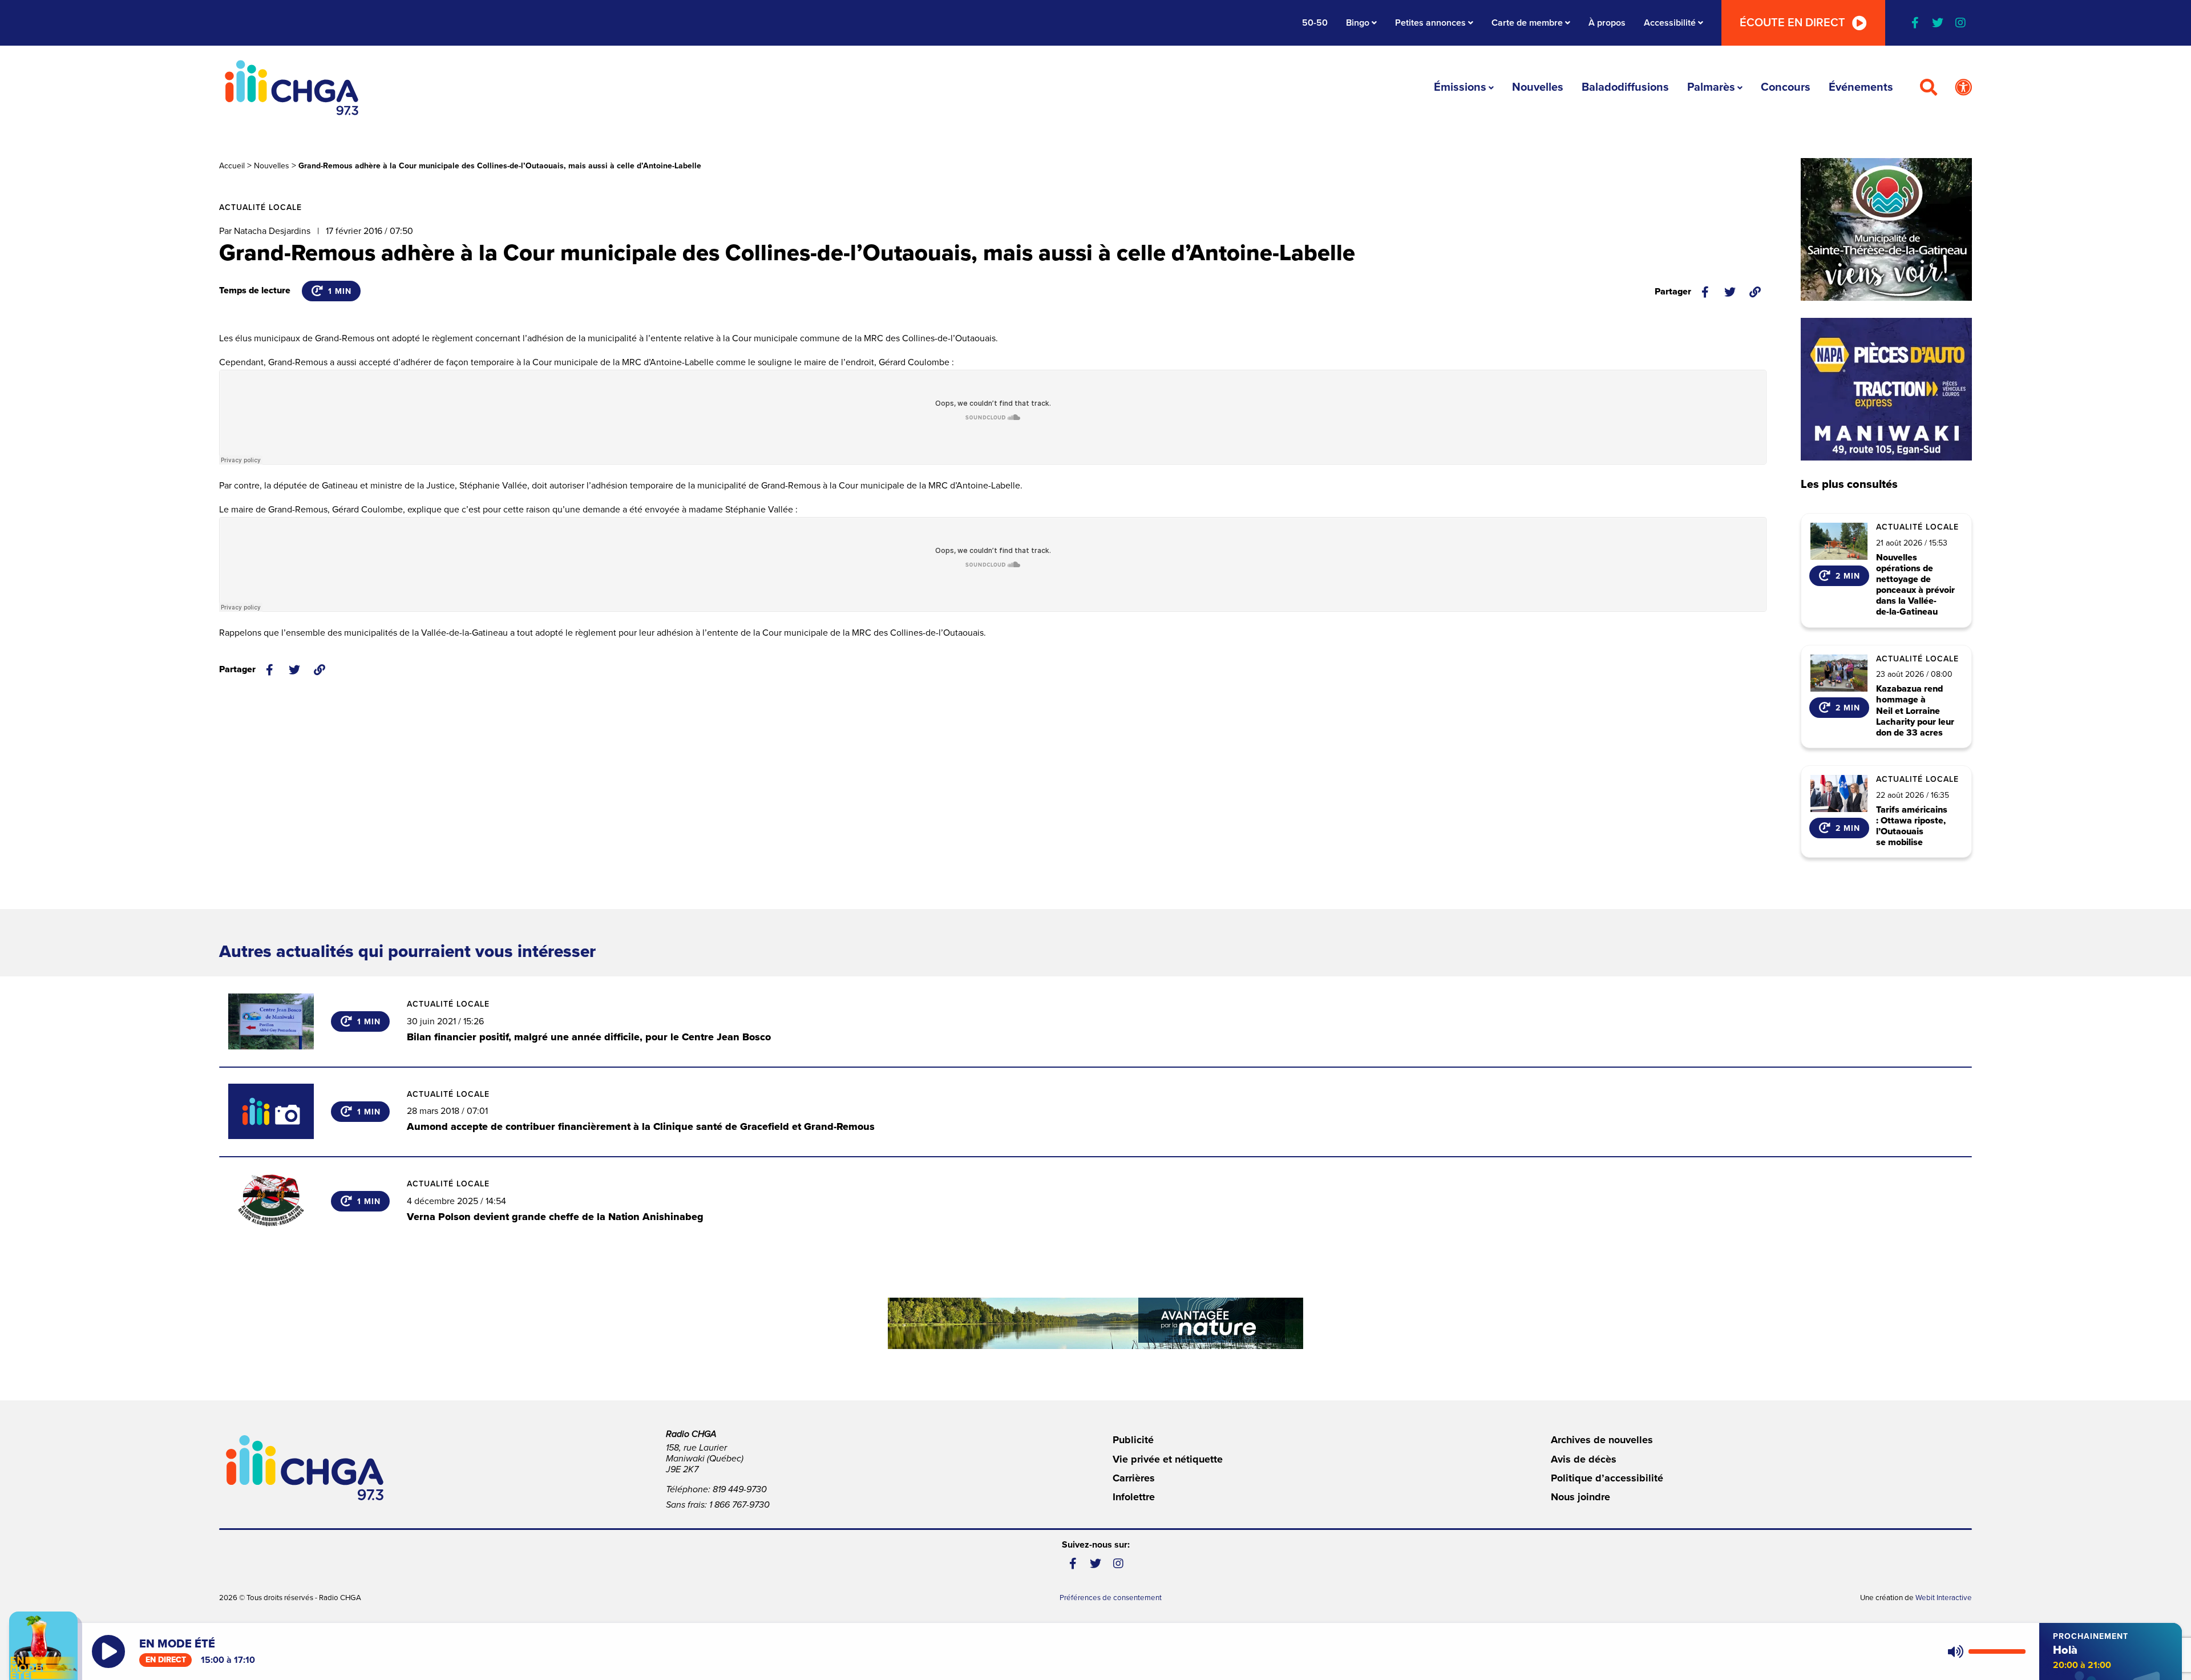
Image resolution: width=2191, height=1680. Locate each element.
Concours (1786, 87)
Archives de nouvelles (1602, 1440)
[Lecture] (108, 1651)
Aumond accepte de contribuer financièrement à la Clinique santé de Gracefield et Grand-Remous (641, 1126)
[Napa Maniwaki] (1886, 389)
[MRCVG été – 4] (1095, 1323)
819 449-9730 (740, 1489)
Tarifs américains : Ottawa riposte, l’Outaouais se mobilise (1912, 827)
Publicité (1133, 1440)
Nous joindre (1580, 1497)
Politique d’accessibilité (1607, 1478)
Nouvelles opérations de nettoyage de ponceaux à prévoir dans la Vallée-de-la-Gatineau (1915, 585)
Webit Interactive (1944, 1598)
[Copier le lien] (1755, 292)
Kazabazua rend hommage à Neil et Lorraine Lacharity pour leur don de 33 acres (1915, 711)
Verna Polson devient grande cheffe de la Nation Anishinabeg (555, 1217)
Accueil (232, 166)
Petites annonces (1430, 23)
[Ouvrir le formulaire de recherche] (1929, 88)
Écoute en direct (1792, 23)
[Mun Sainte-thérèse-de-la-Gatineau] (1886, 229)
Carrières (1134, 1478)
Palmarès (1711, 87)
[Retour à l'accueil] (292, 88)
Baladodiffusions (1625, 87)
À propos (1607, 23)
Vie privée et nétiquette (1168, 1459)
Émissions (1460, 87)
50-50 (1315, 23)
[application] (1984, 1651)
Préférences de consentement (1111, 1598)
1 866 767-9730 (739, 1505)
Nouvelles (1538, 87)
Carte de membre (1527, 23)
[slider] (1997, 1651)
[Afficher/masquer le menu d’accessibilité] (1963, 88)
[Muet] (1955, 1651)
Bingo (1358, 23)
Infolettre (1134, 1497)
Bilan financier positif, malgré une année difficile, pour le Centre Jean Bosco (589, 1037)
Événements (1861, 87)
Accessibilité (1670, 23)
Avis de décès (1584, 1459)
